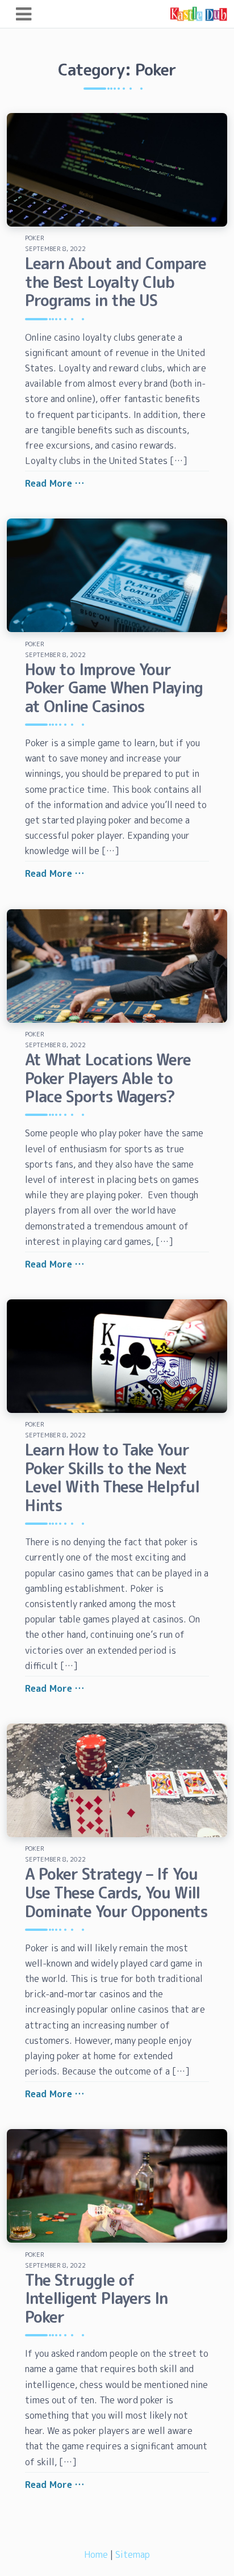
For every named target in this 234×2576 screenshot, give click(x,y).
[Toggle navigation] (24, 14)
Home (96, 2554)
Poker (35, 238)
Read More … (55, 483)
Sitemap (133, 2554)
